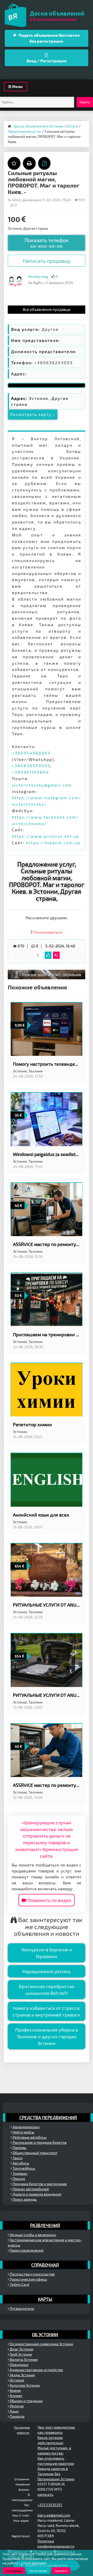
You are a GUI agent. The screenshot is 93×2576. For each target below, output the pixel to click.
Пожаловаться (47, 932)
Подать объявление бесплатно (49, 38)
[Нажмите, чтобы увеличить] (16, 281)
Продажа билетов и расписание (39, 2184)
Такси (17, 2158)
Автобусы (21, 2163)
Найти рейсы (23, 2132)
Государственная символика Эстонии (41, 2344)
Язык (14, 2411)
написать (45, 2494)
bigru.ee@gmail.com (54, 2515)
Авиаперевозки (26, 2127)
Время (15, 2390)
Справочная (45, 2265)
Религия (16, 2406)
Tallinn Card (19, 2284)
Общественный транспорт (35, 2153)
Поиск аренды (24, 2199)
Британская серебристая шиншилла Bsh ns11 (47, 1990)
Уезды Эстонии (22, 2375)
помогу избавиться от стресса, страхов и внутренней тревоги (47, 2011)
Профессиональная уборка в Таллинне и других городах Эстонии (47, 2036)
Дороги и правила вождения (37, 2194)
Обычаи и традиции (26, 2401)
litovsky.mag (38, 276)
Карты (45, 2299)
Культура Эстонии (24, 2385)
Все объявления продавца (47, 309)
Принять (61, 2571)
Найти (85, 102)
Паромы (19, 2148)
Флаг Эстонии (21, 2349)
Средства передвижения (48, 2117)
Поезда (18, 2179)
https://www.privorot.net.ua (45, 836)
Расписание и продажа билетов (39, 2142)
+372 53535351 (50, 2505)
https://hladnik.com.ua (53, 843)
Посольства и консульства (32, 2274)
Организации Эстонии (56, 2479)
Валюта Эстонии (23, 2359)
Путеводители (22, 2308)
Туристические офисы (28, 2279)
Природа (17, 2416)
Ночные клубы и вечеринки (33, 2235)
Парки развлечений (26, 2250)
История (17, 2380)
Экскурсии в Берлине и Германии (47, 1953)
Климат (16, 2396)
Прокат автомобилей (30, 2189)
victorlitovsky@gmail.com (42, 785)
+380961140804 (30, 772)
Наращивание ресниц (47, 1971)
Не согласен (38, 2571)
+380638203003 (31, 766)
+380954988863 (31, 753)
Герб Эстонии (21, 2354)
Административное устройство (36, 2370)
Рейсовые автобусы (29, 2137)
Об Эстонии (45, 2334)
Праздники (19, 2365)
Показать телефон (47, 243)
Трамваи (20, 2173)
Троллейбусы (24, 2168)
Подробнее (14, 2571)
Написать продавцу (47, 261)
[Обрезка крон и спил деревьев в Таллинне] (47, 974)
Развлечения (45, 2225)
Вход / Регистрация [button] (47, 61)
